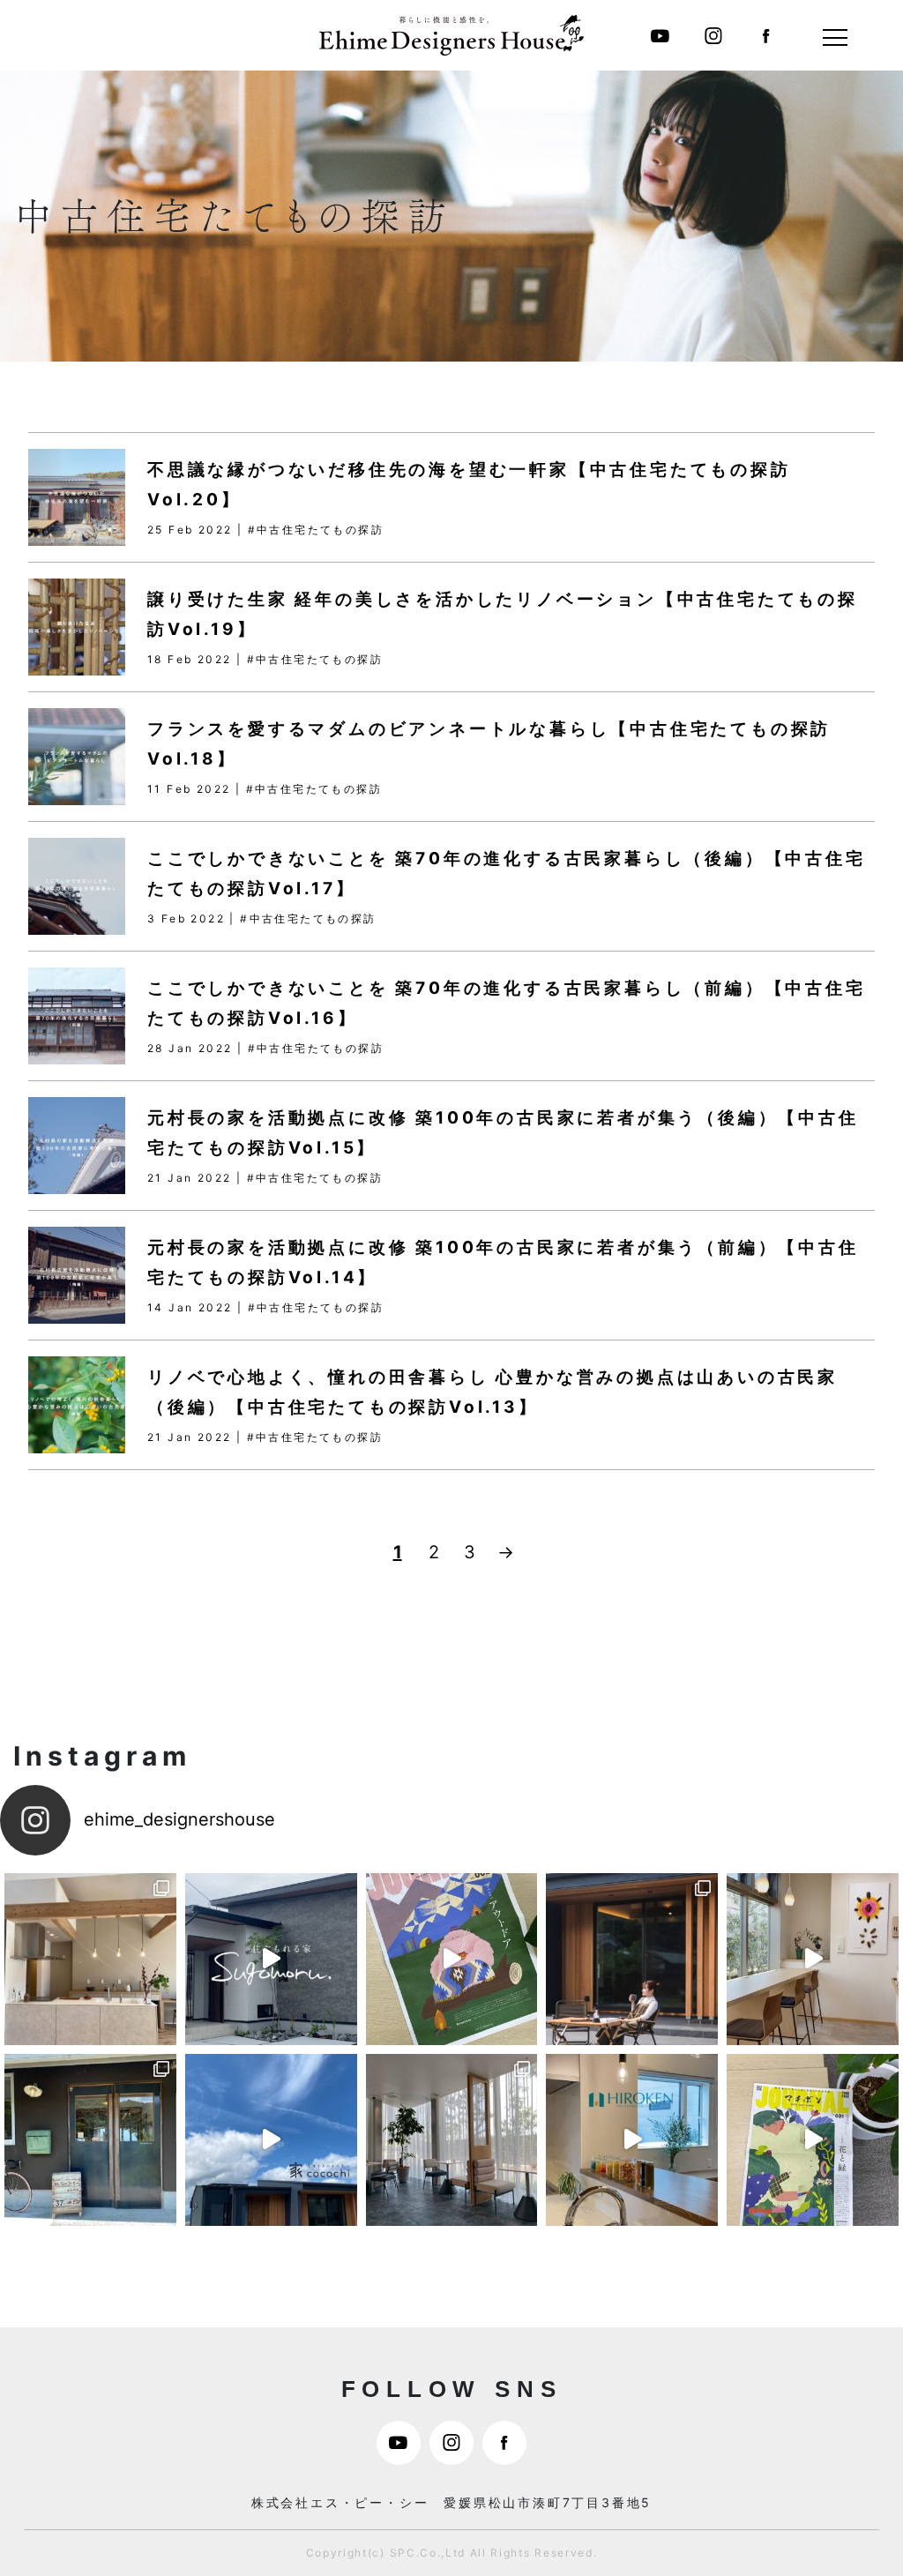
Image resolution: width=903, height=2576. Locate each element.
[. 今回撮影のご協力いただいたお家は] (632, 1959)
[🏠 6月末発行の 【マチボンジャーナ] (632, 2140)
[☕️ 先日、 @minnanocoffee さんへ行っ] (90, 2140)
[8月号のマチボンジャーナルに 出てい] (813, 1959)
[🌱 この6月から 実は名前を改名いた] (813, 2140)
